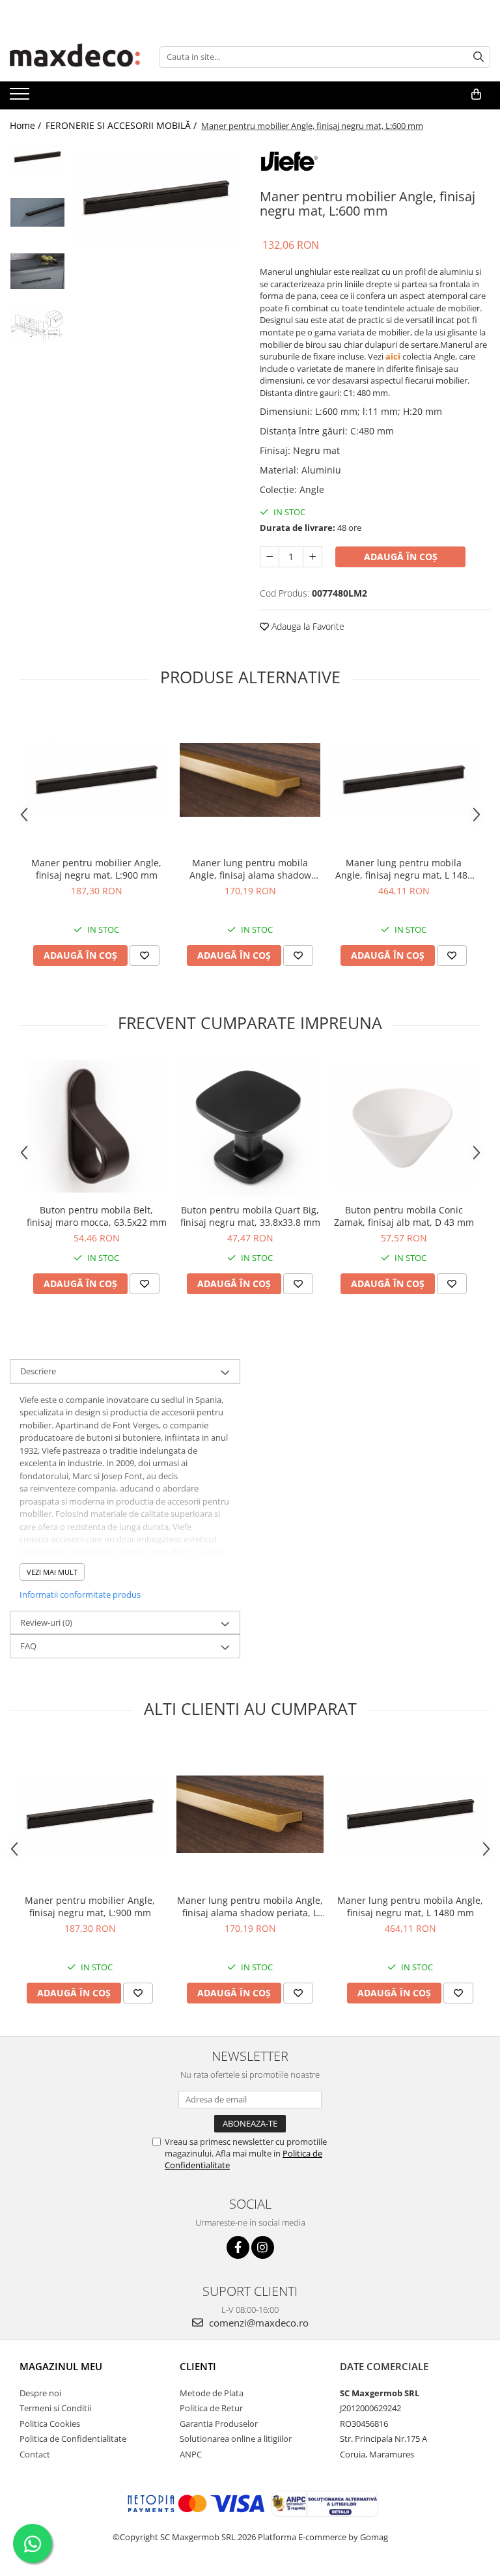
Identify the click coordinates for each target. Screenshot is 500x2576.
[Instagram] (263, 2247)
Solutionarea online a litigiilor (236, 2439)
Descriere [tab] (38, 1371)
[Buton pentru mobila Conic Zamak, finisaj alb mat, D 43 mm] (404, 1126)
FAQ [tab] (28, 1646)
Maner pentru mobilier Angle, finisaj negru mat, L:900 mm (96, 869)
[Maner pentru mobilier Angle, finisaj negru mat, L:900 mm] (96, 780)
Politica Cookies (50, 2424)
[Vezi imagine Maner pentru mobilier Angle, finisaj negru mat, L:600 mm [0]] (37, 157)
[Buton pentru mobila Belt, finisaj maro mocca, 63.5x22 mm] (96, 1126)
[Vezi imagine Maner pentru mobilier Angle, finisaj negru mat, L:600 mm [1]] (37, 212)
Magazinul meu (61, 2366)
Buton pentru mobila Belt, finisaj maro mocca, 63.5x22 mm (97, 1216)
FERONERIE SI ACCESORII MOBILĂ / (122, 125)
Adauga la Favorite (307, 626)
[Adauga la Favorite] (145, 955)
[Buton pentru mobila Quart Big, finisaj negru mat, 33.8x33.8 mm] (250, 1126)
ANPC (191, 2454)
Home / (27, 125)
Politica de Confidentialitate (73, 2439)
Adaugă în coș (401, 557)
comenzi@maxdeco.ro (257, 2323)
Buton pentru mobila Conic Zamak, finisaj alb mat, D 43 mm (404, 1216)
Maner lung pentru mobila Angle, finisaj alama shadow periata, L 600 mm (250, 869)
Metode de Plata (212, 2393)
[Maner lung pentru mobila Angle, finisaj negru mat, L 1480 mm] (404, 780)
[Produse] (21, 98)
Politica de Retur (211, 2408)
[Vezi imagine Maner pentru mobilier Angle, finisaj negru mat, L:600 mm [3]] (37, 326)
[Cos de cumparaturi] (476, 94)
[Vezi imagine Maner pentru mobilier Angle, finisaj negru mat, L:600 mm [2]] (37, 271)
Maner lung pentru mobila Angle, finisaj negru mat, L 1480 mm (404, 869)
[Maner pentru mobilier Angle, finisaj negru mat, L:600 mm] (156, 198)
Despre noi (40, 2393)
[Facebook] (238, 2247)
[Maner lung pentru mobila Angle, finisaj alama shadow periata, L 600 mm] (250, 780)
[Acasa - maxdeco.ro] (75, 57)
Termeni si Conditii (55, 2408)
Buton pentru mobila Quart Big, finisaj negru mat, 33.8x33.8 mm (250, 1216)
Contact (35, 2454)
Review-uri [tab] (46, 1622)
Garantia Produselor (219, 2424)
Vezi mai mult (52, 1572)
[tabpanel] (156, 198)
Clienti (198, 2366)
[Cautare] (479, 57)
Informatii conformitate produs (80, 1594)
